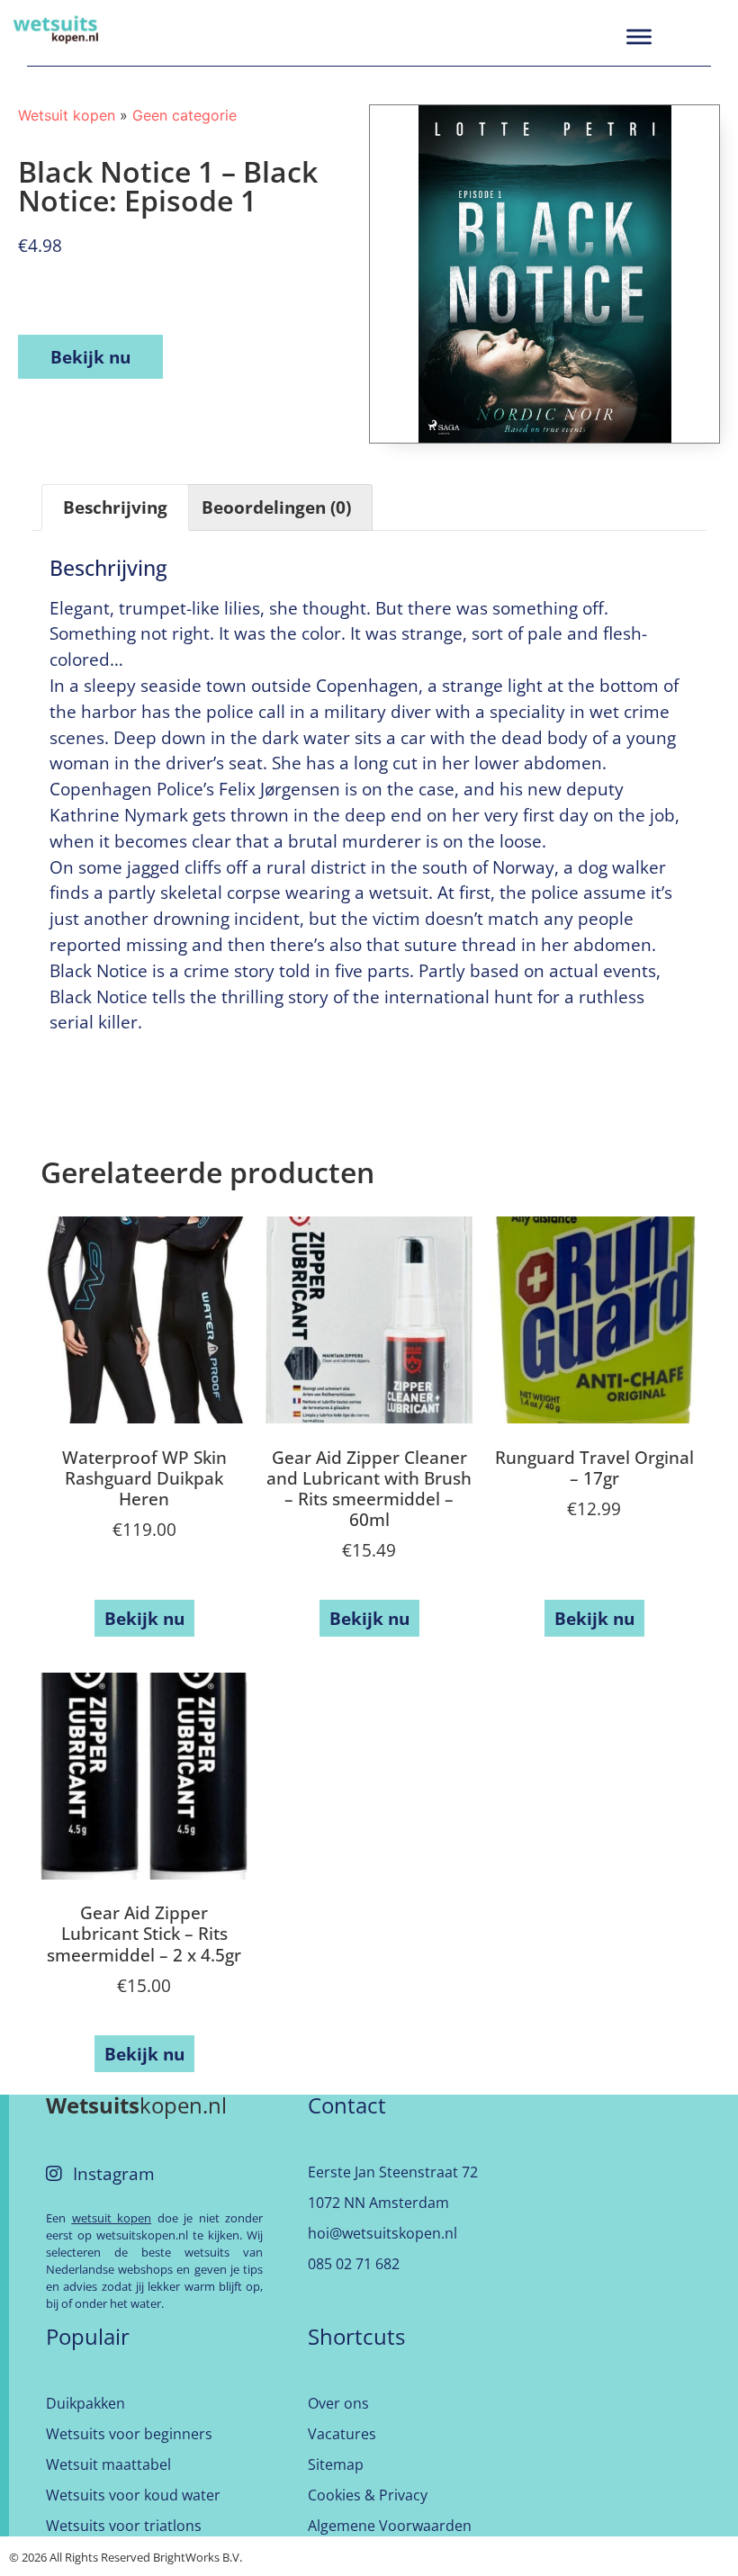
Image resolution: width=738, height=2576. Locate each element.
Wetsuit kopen (67, 115)
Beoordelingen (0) (276, 507)
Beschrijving (115, 507)
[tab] (115, 507)
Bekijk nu (90, 357)
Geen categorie (184, 115)
